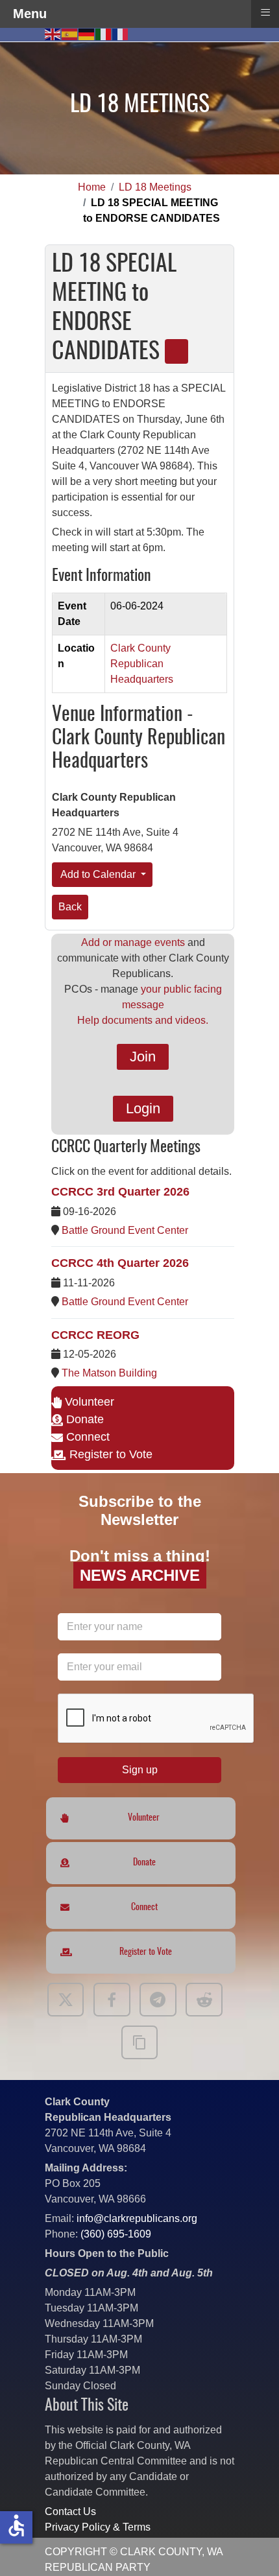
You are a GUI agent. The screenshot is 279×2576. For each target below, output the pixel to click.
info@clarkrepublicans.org (137, 2218)
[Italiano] (104, 33)
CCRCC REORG (95, 1335)
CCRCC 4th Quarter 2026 (120, 1263)
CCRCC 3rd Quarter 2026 (120, 1192)
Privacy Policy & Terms (98, 2527)
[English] (53, 33)
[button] (250, 2547)
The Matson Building (109, 1373)
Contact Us (70, 2511)
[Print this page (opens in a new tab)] (176, 351)
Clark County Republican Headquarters (142, 664)
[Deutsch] (87, 33)
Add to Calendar (98, 874)
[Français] (121, 33)
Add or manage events (133, 942)
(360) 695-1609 (116, 2234)
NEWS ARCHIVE (140, 1575)
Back (70, 907)
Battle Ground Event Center (125, 1230)
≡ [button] (265, 12)
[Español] (70, 33)
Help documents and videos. (143, 1020)
